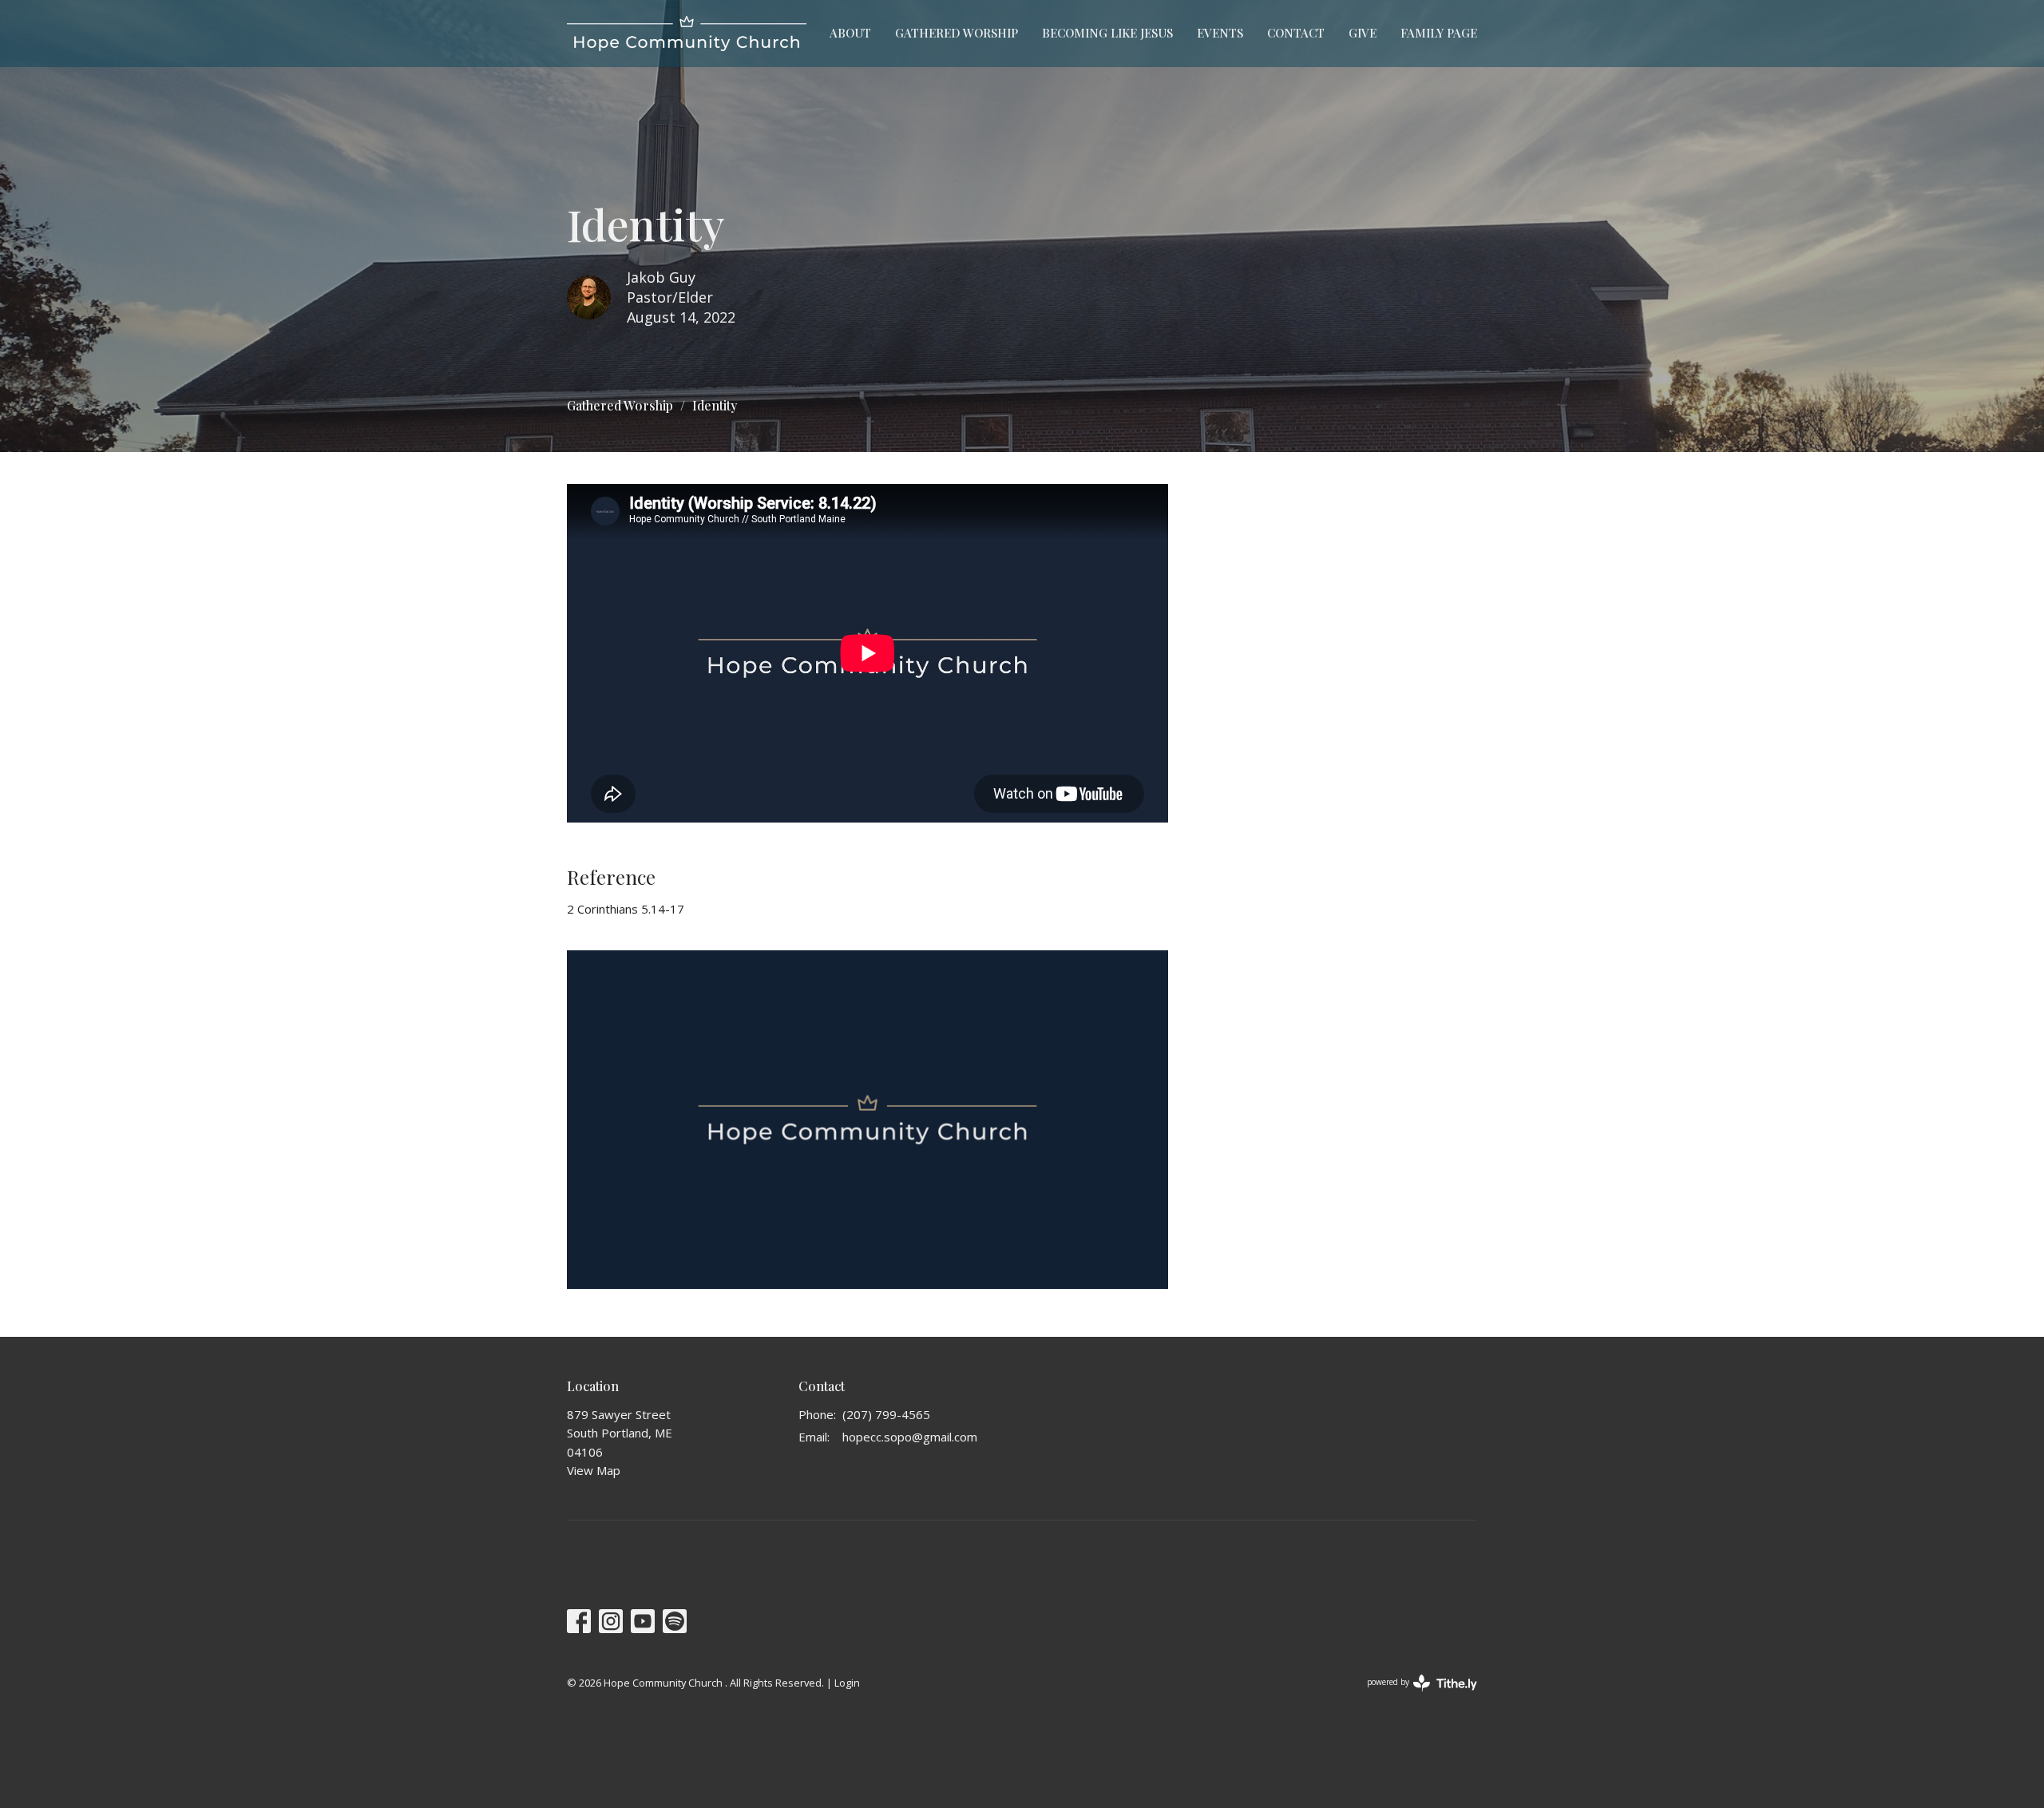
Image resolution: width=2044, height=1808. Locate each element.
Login (847, 1683)
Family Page (1439, 33)
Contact (1296, 33)
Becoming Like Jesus (1107, 33)
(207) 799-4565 (886, 1414)
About (850, 33)
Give (1363, 33)
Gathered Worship (957, 33)
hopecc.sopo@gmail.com (910, 1437)
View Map (594, 1470)
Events (1220, 33)
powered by (1414, 1695)
